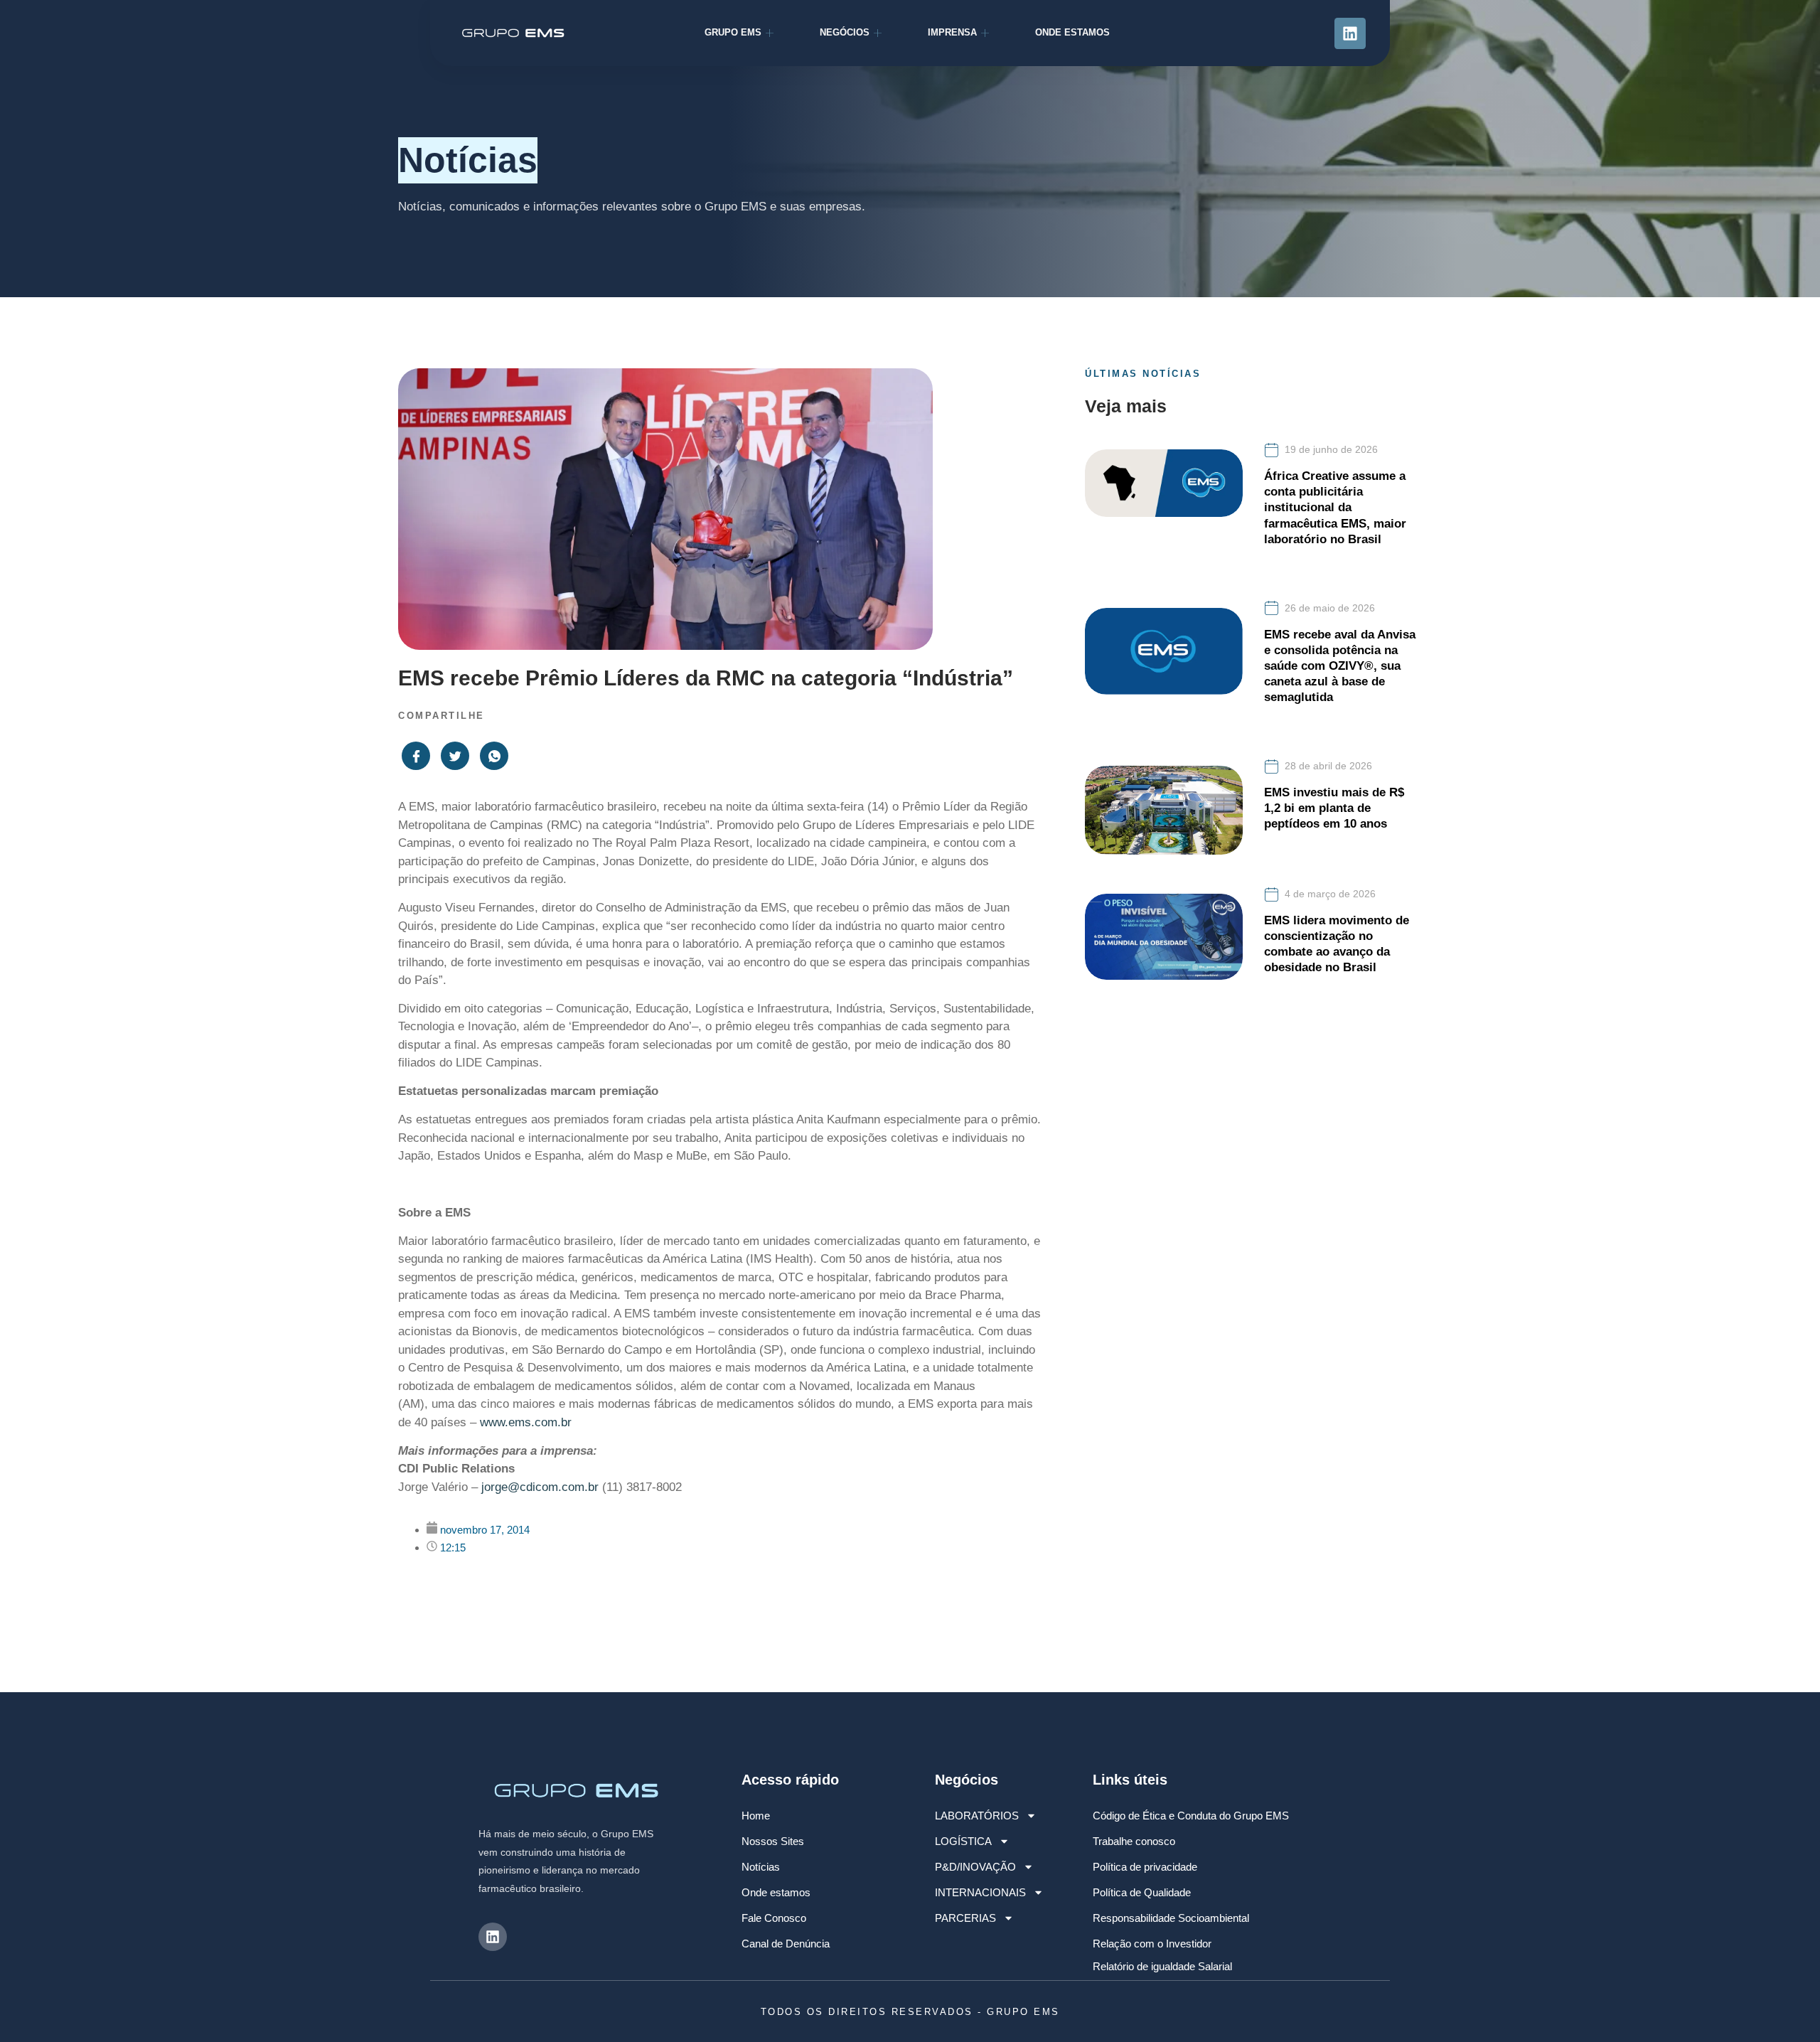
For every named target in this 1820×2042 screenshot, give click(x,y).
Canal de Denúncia (786, 1944)
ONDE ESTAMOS (1072, 32)
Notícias (761, 1867)
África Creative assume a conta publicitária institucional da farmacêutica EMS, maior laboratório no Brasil (1335, 507)
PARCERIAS (965, 1918)
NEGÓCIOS (845, 32)
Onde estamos (776, 1892)
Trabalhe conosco (1134, 1841)
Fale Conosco (774, 1918)
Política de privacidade (1145, 1867)
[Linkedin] (1350, 33)
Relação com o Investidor (1152, 1944)
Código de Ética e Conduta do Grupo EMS (1191, 1816)
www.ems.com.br (526, 1422)
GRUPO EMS (733, 32)
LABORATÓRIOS (977, 1816)
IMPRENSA (952, 32)
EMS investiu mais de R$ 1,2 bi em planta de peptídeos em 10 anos (1334, 808)
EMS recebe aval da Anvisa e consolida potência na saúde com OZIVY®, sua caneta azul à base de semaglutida (1340, 666)
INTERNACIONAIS (980, 1892)
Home (756, 1816)
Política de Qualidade (1142, 1892)
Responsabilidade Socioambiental (1171, 1918)
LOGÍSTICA (963, 1841)
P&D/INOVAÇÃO (975, 1867)
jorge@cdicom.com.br (540, 1487)
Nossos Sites (773, 1841)
